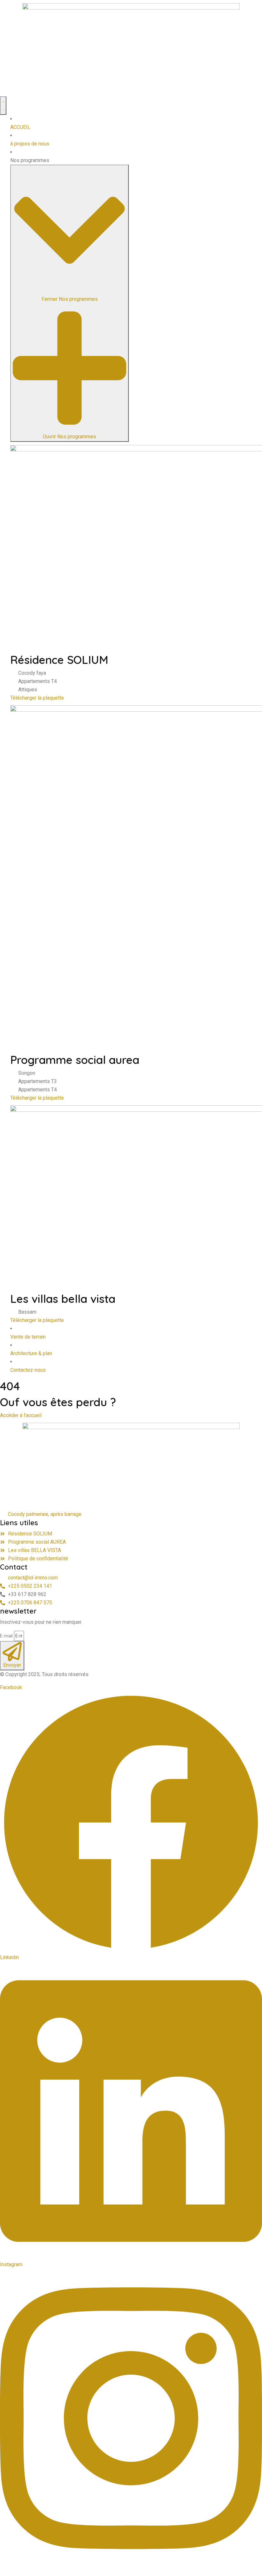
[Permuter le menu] (3, 106)
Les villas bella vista (63, 1299)
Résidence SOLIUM (59, 660)
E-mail (6, 1636)
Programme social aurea (75, 1060)
